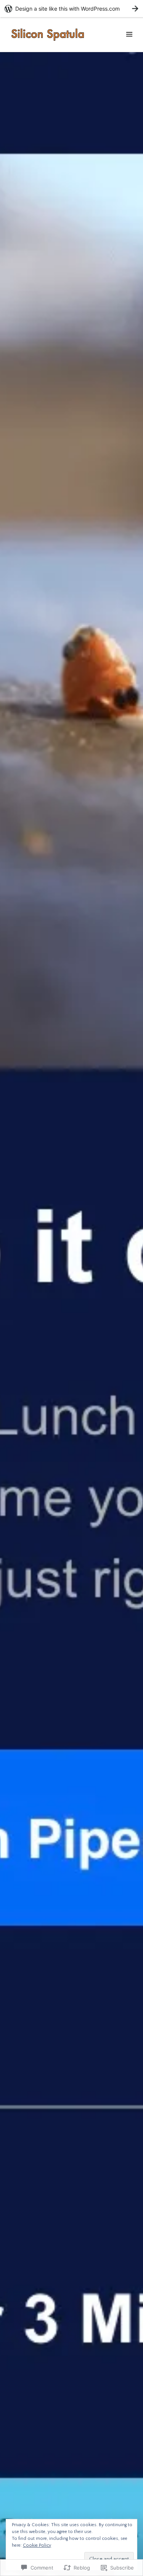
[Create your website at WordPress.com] (71, 9)
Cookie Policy (37, 2545)
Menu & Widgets (129, 43)
